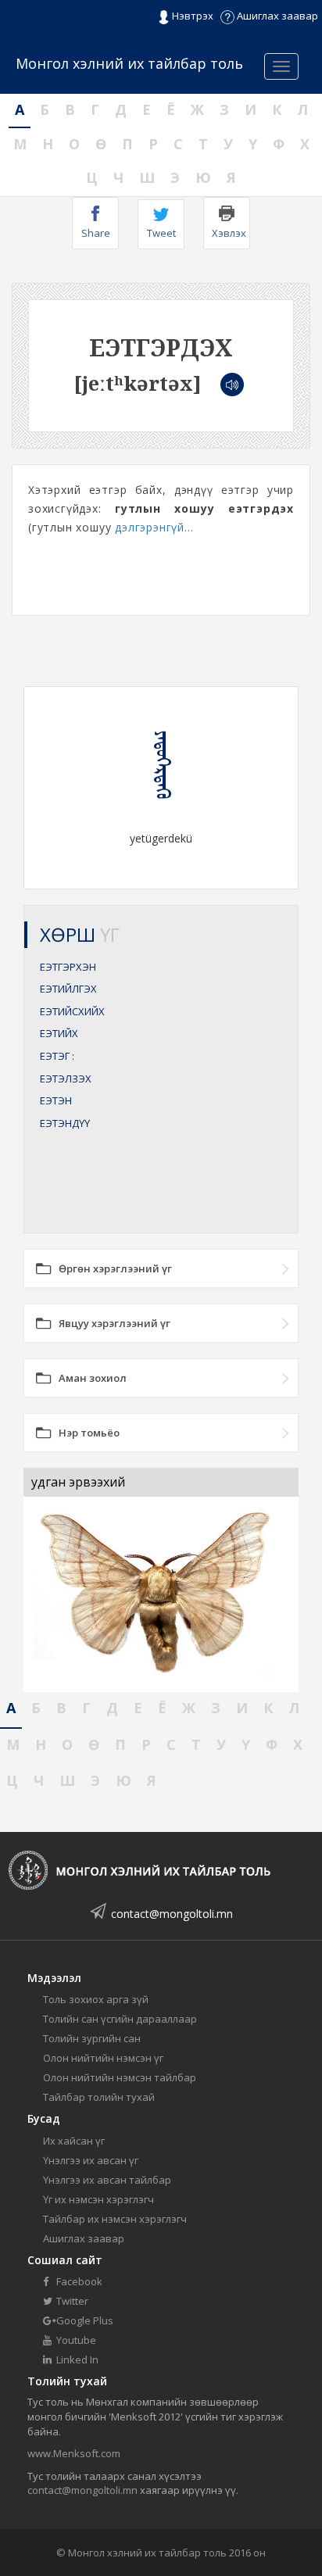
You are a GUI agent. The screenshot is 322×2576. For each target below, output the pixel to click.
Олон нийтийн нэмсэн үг (103, 2058)
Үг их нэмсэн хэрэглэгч (98, 2199)
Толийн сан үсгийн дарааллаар (120, 2019)
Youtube (75, 2340)
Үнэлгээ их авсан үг (91, 2160)
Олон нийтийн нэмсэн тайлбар (120, 2077)
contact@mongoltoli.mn (172, 1914)
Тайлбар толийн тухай (99, 2097)
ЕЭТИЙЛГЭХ (68, 989)
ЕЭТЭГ (57, 1056)
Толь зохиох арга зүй (96, 1999)
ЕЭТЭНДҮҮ (65, 1123)
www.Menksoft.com (74, 2453)
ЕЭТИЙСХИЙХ (72, 1011)
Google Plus (84, 2320)
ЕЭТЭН (56, 1100)
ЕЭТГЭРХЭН (68, 967)
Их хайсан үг (74, 2141)
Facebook (78, 2281)
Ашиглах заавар (276, 16)
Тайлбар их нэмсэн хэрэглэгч (115, 2219)
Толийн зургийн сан (92, 2038)
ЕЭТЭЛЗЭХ (66, 1079)
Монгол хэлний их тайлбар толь (129, 63)
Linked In (76, 2360)
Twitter (71, 2301)
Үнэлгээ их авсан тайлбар (107, 2180)
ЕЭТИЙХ (59, 1033)
